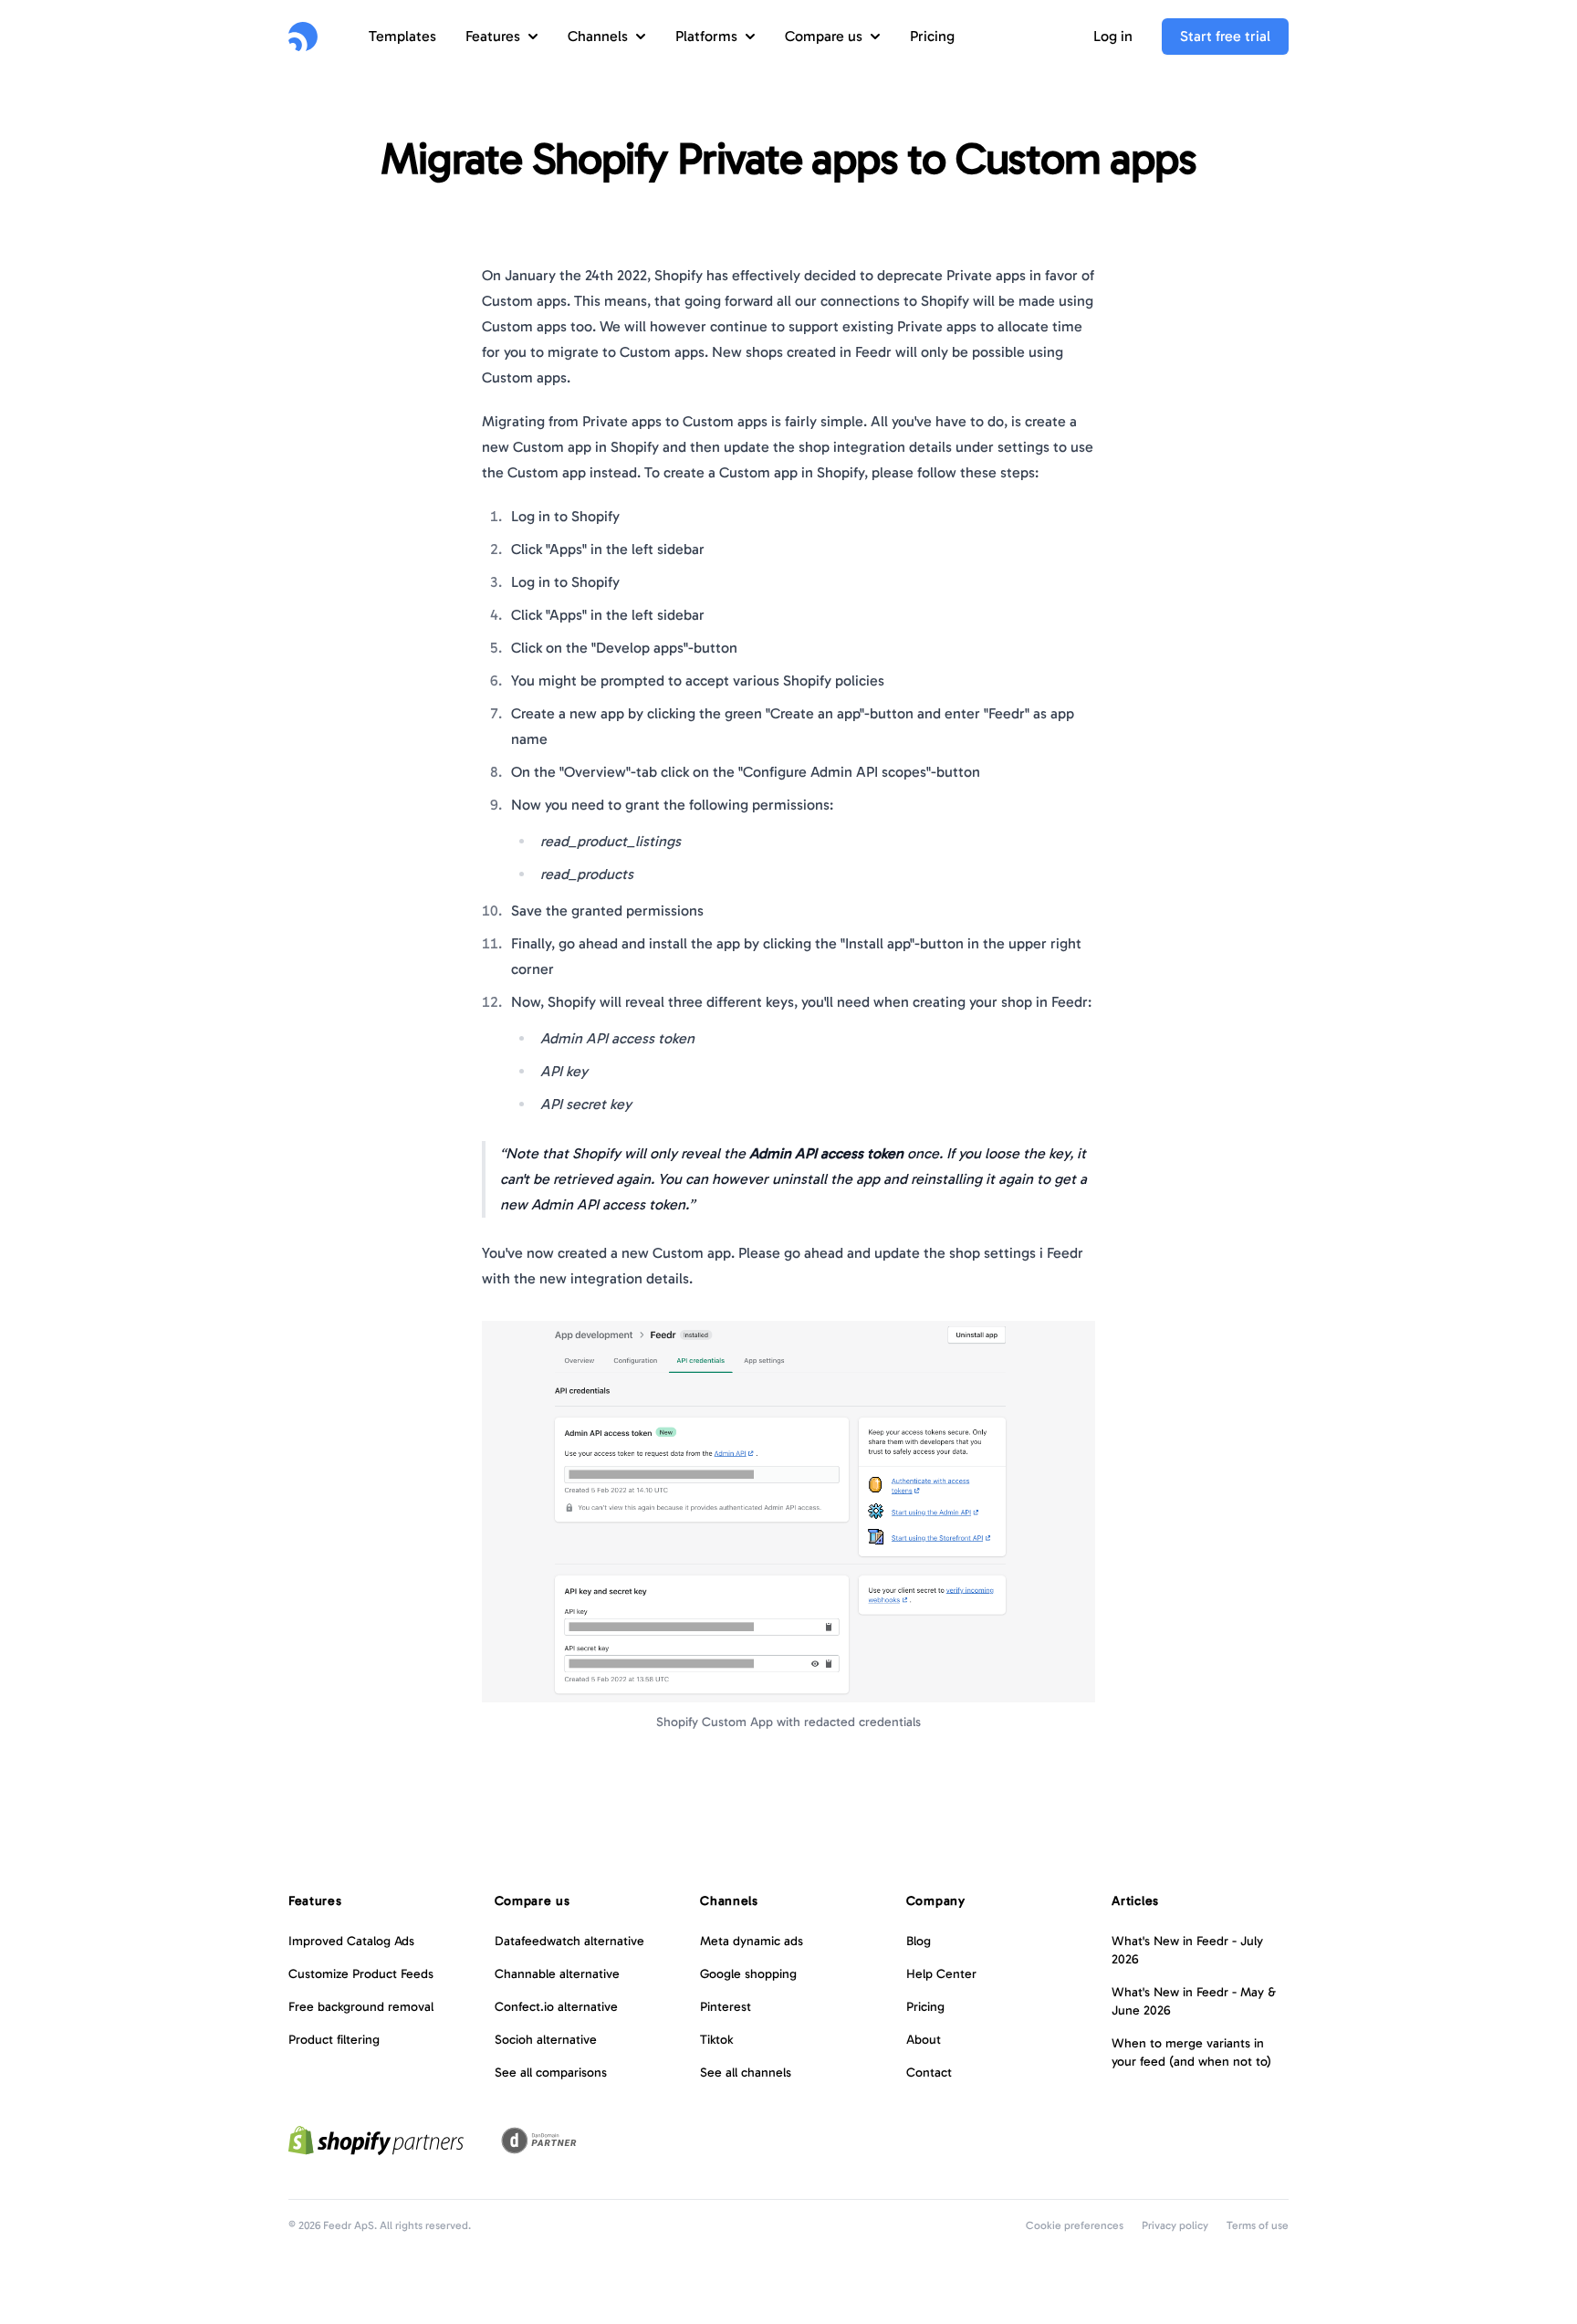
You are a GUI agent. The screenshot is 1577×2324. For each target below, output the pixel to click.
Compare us (824, 36)
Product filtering (334, 2040)
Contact (929, 2073)
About (924, 2040)
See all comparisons (551, 2073)
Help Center (941, 1974)
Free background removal (361, 2007)
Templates (402, 36)
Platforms (706, 36)
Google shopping (748, 1974)
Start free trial (1225, 36)
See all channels (746, 2073)
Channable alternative (557, 1974)
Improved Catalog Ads (351, 1941)
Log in (1113, 36)
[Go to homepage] (303, 37)
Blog (919, 1941)
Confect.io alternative (556, 2007)
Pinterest (726, 2007)
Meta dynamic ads (752, 1941)
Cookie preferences (1075, 2225)
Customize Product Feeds (361, 1974)
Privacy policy (1175, 2225)
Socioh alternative (546, 2040)
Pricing (932, 36)
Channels (598, 36)
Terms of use (1258, 2225)
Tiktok (716, 2040)
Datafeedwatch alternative (569, 1941)
